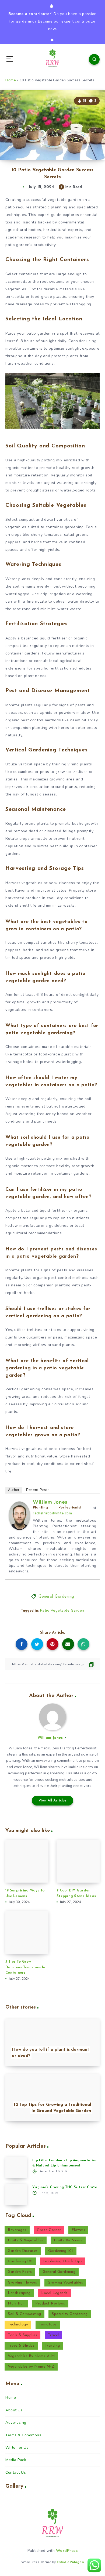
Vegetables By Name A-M (31, 2356)
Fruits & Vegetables (26, 2240)
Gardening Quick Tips (63, 2261)
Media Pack (16, 2460)
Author (14, 1490)
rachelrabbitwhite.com (52, 1513)
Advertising (16, 2423)
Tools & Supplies (22, 2335)
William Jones (50, 1502)
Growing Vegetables (65, 2283)
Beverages (17, 2230)
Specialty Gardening (70, 2314)
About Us (14, 2410)
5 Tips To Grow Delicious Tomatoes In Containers (25, 1967)
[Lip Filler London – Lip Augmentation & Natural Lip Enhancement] (16, 2168)
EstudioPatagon (70, 2562)
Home (11, 80)
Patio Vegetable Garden (62, 1610)
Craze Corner (49, 2230)
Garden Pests (20, 2272)
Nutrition (16, 2304)
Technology (18, 2324)
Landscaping (19, 2293)
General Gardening (56, 1597)
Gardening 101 (61, 2251)
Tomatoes (48, 2324)
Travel (53, 2335)
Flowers (78, 2230)
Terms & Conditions (23, 2435)
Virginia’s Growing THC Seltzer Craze (65, 2187)
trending (53, 2346)
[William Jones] (19, 1529)
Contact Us (16, 2472)
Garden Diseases (23, 2251)
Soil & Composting (24, 2314)
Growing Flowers (22, 2283)
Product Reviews (50, 2304)
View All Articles (53, 1801)
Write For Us (17, 2447)
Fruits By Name (68, 2240)
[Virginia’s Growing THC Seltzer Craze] (16, 2194)
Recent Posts (38, 1490)
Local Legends (54, 2293)
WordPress (67, 2551)
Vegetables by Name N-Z (31, 2367)
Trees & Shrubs (21, 2346)
